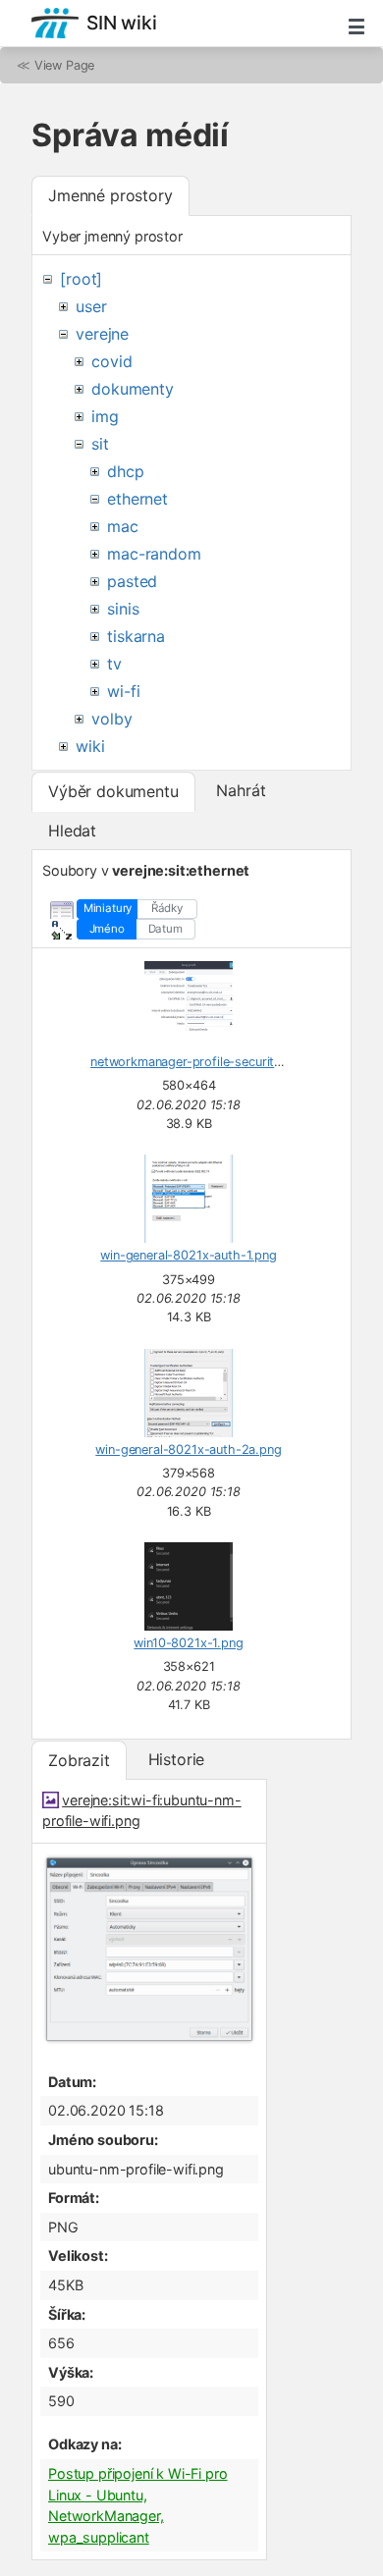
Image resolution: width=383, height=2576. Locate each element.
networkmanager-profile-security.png (198, 1062)
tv (114, 664)
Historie (177, 1759)
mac (123, 526)
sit (100, 444)
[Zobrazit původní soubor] (149, 2041)
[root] (81, 279)
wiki (90, 746)
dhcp (125, 471)
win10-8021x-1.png (188, 1643)
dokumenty (133, 389)
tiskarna (136, 636)
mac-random (154, 554)
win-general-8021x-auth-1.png (189, 1255)
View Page (65, 65)
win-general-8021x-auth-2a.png (188, 1449)
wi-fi (123, 691)
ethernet (137, 499)
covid (111, 361)
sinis (123, 609)
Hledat (72, 831)
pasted (132, 581)
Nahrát (241, 790)
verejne (102, 334)
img (105, 416)
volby (111, 719)
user (91, 306)
